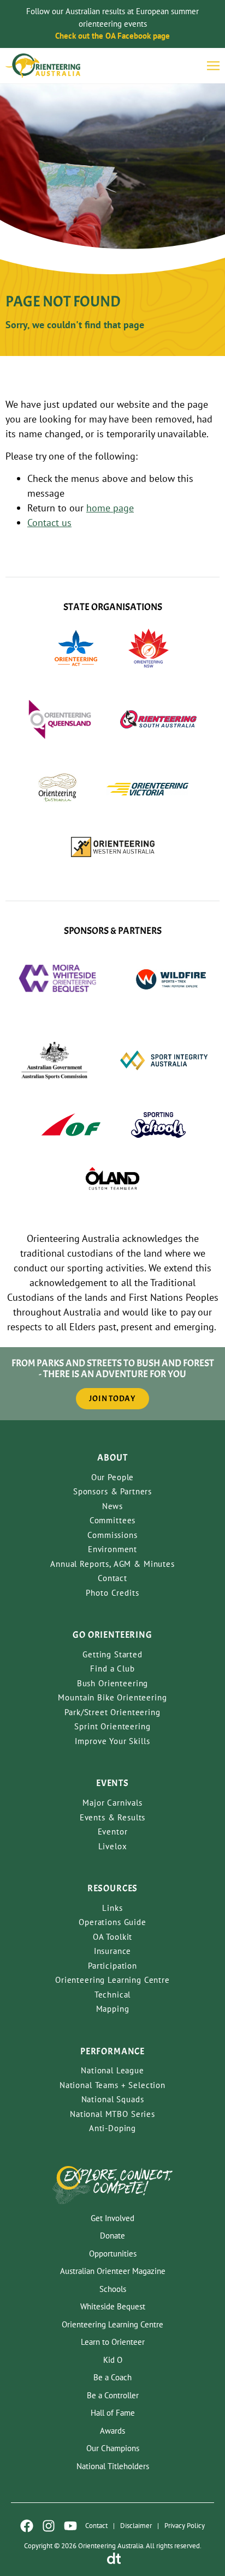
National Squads (113, 2099)
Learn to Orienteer (113, 2342)
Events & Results (113, 1817)
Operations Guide (112, 1922)
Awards (112, 2431)
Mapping (113, 2009)
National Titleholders (113, 2466)
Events (112, 1783)
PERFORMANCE (112, 2051)
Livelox (113, 1846)
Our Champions (113, 2448)
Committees (113, 1520)
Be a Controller (113, 2395)
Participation (112, 1966)
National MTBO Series (112, 2114)
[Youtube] (70, 2526)
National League (112, 2070)
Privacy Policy (185, 2526)
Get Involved (112, 2218)
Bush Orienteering (112, 1683)
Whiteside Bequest (113, 2306)
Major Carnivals (112, 1803)
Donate (112, 2236)
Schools (113, 2289)
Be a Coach (112, 2377)
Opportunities (113, 2254)
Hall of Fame (113, 2413)
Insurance (113, 1951)
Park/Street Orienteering (112, 1712)
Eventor (113, 1832)
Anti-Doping (112, 2128)
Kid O (113, 2360)
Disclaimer (136, 2526)
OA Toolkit (113, 1937)
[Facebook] (27, 2526)
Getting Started (112, 1654)
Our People (113, 1477)
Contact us (49, 523)
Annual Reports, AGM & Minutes (112, 1564)
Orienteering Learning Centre (112, 1980)
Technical (113, 1995)
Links (112, 1908)
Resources (113, 1888)
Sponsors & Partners (112, 1491)
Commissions (112, 1535)
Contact (112, 1578)
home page (110, 508)
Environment (112, 1549)
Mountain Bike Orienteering (112, 1697)
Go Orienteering (112, 1635)
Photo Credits (112, 1593)
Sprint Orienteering (112, 1726)
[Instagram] (49, 2526)
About (112, 1458)
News (112, 1506)
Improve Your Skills (112, 1741)
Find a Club (112, 1669)
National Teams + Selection (112, 2085)
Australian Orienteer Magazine (113, 2271)
